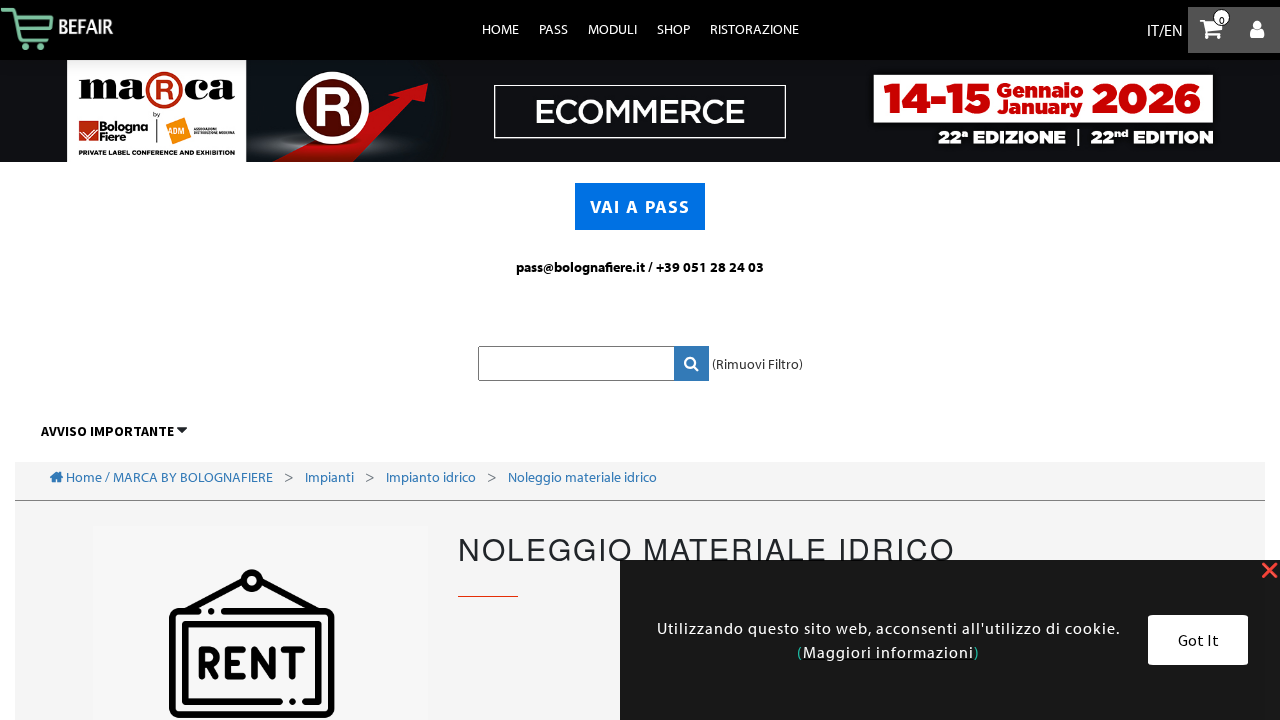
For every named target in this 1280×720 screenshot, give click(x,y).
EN (1173, 30)
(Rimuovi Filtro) (757, 364)
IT (1153, 30)
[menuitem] (500, 29)
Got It (1198, 640)
